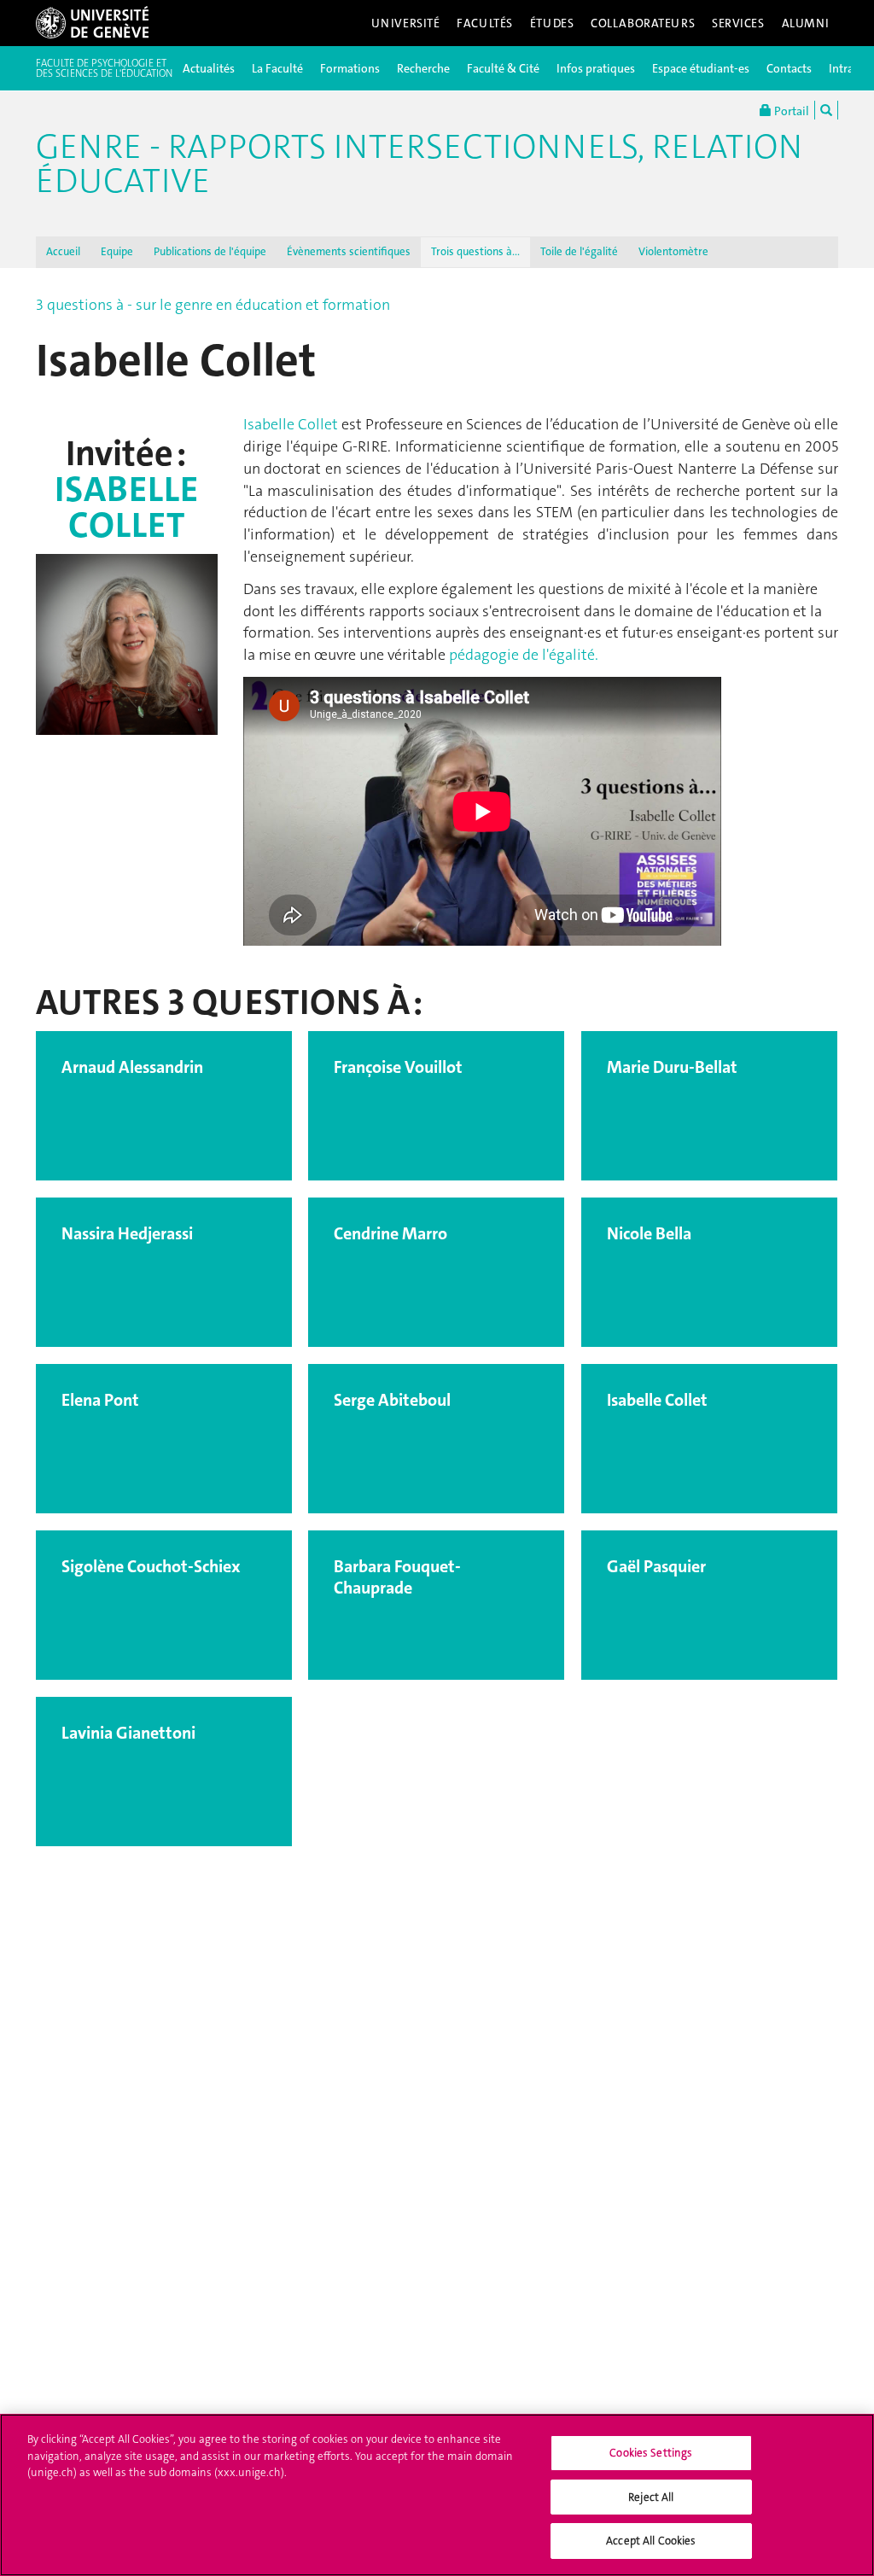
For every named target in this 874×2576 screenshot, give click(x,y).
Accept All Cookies (651, 2541)
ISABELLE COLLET (126, 507)
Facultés (485, 23)
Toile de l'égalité (579, 251)
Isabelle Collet (291, 424)
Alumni (806, 23)
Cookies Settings (651, 2453)
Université (406, 23)
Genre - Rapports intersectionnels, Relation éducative (419, 164)
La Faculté (277, 68)
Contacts (789, 68)
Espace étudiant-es (701, 68)
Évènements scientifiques (349, 251)
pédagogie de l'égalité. (524, 655)
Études (552, 23)
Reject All (651, 2497)
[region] (437, 2495)
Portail (790, 111)
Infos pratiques (596, 68)
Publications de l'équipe (210, 251)
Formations (350, 68)
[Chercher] (826, 110)
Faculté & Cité (503, 68)
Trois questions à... (475, 251)
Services (738, 23)
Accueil (63, 251)
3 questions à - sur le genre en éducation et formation (213, 305)
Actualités (209, 68)
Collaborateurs (643, 23)
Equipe (117, 251)
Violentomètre (673, 251)
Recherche (423, 68)
